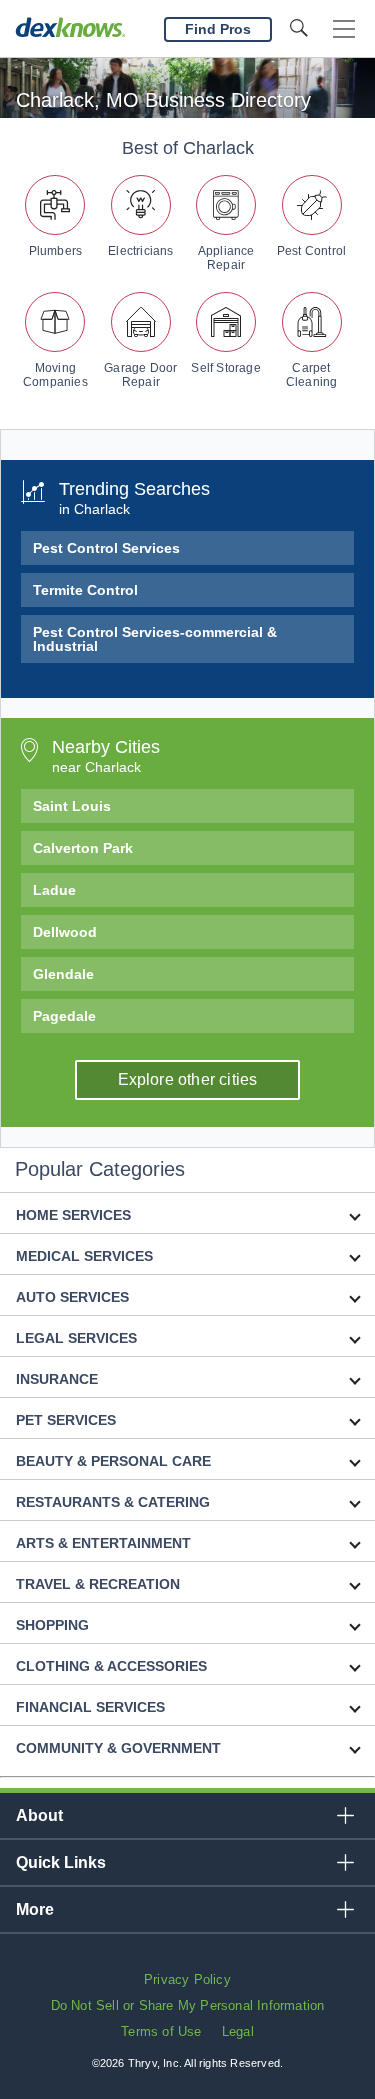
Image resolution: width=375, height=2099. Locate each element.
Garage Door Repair (140, 375)
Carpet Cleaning (312, 375)
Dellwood (65, 932)
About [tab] (39, 1815)
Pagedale (64, 1016)
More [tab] (35, 1909)
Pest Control (311, 251)
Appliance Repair (226, 258)
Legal (238, 2031)
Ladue (54, 890)
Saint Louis (72, 806)
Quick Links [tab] (61, 1862)
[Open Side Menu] (344, 29)
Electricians (140, 251)
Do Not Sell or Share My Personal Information (188, 2005)
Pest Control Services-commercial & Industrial (155, 639)
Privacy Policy (187, 1979)
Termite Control (85, 590)
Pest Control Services (106, 548)
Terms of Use (161, 2031)
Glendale (63, 974)
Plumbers (56, 251)
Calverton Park (83, 848)
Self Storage (225, 368)
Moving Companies (55, 375)
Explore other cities (188, 1079)
